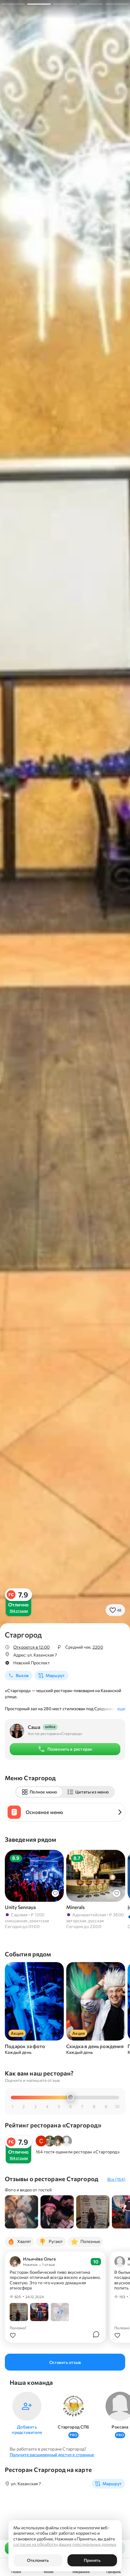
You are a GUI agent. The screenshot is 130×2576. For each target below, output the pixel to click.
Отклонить (38, 2560)
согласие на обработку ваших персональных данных (65, 2544)
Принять (92, 2560)
